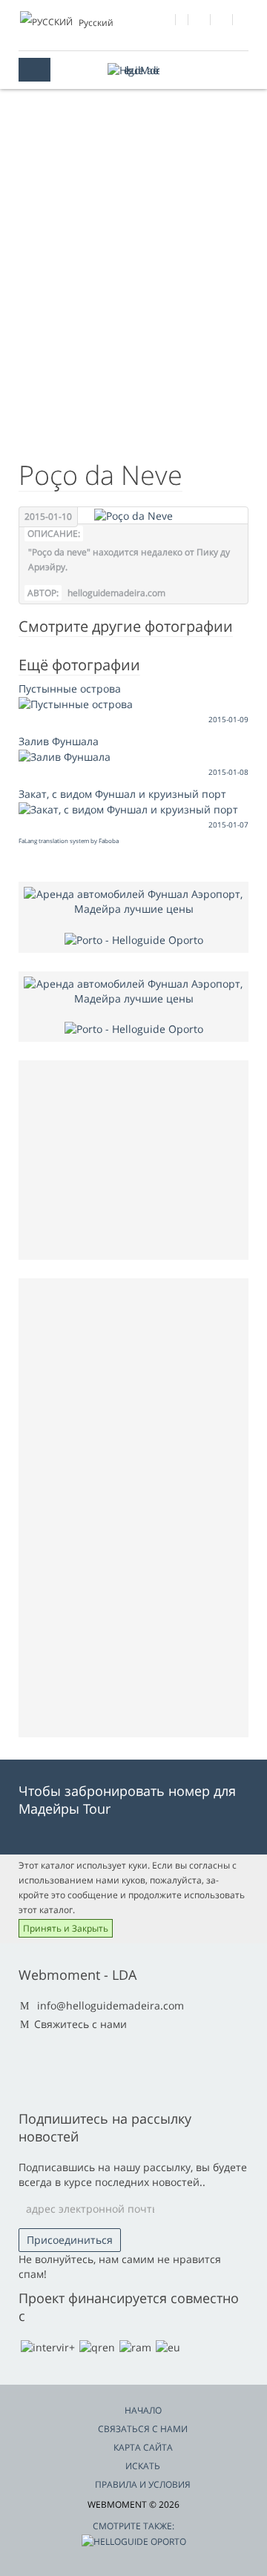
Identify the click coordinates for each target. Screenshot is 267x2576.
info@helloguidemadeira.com (111, 2005)
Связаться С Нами (143, 2429)
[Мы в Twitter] (200, 22)
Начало (143, 2410)
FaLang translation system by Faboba (69, 840)
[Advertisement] (133, 297)
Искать (143, 2466)
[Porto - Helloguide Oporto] (134, 938)
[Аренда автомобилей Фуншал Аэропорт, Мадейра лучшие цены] (133, 901)
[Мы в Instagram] (222, 22)
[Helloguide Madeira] (133, 70)
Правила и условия (143, 2484)
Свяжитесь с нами (80, 2024)
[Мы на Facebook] (165, 22)
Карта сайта (143, 2447)
